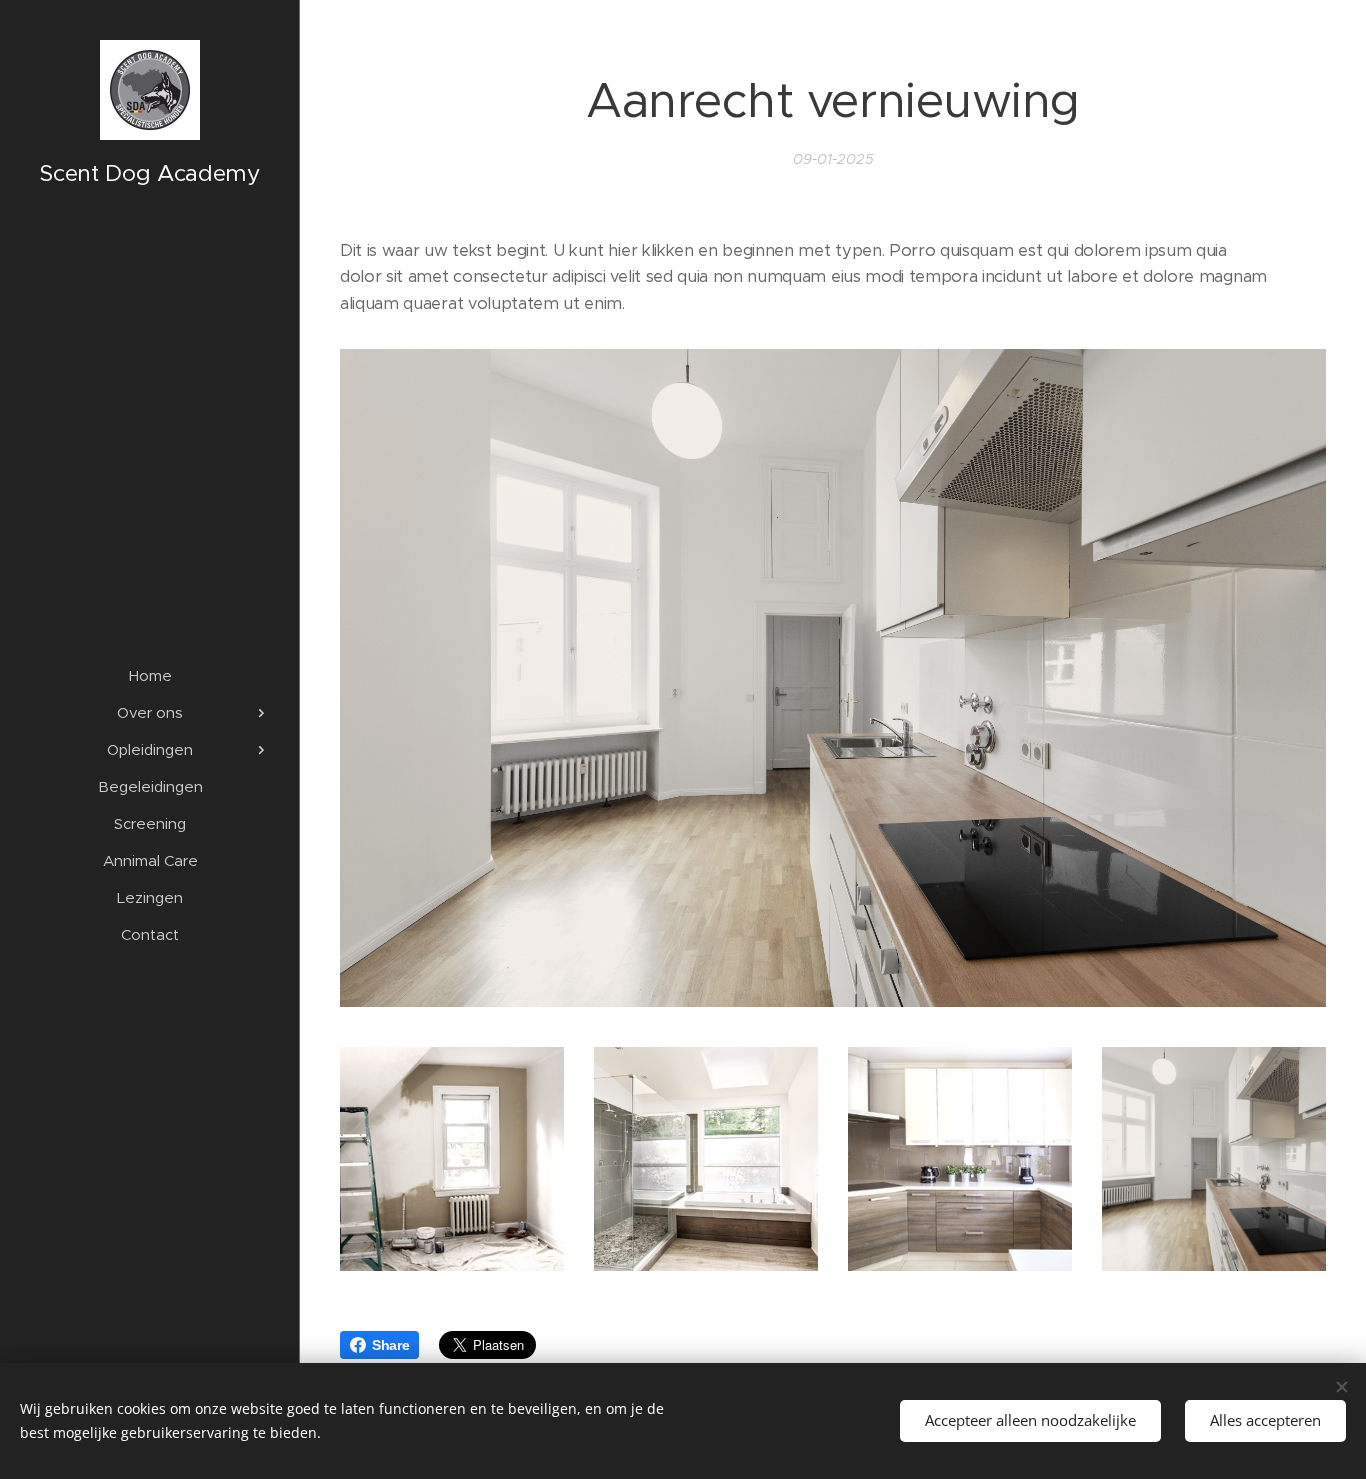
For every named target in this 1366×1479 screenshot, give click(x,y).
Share (390, 1345)
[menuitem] (150, 675)
